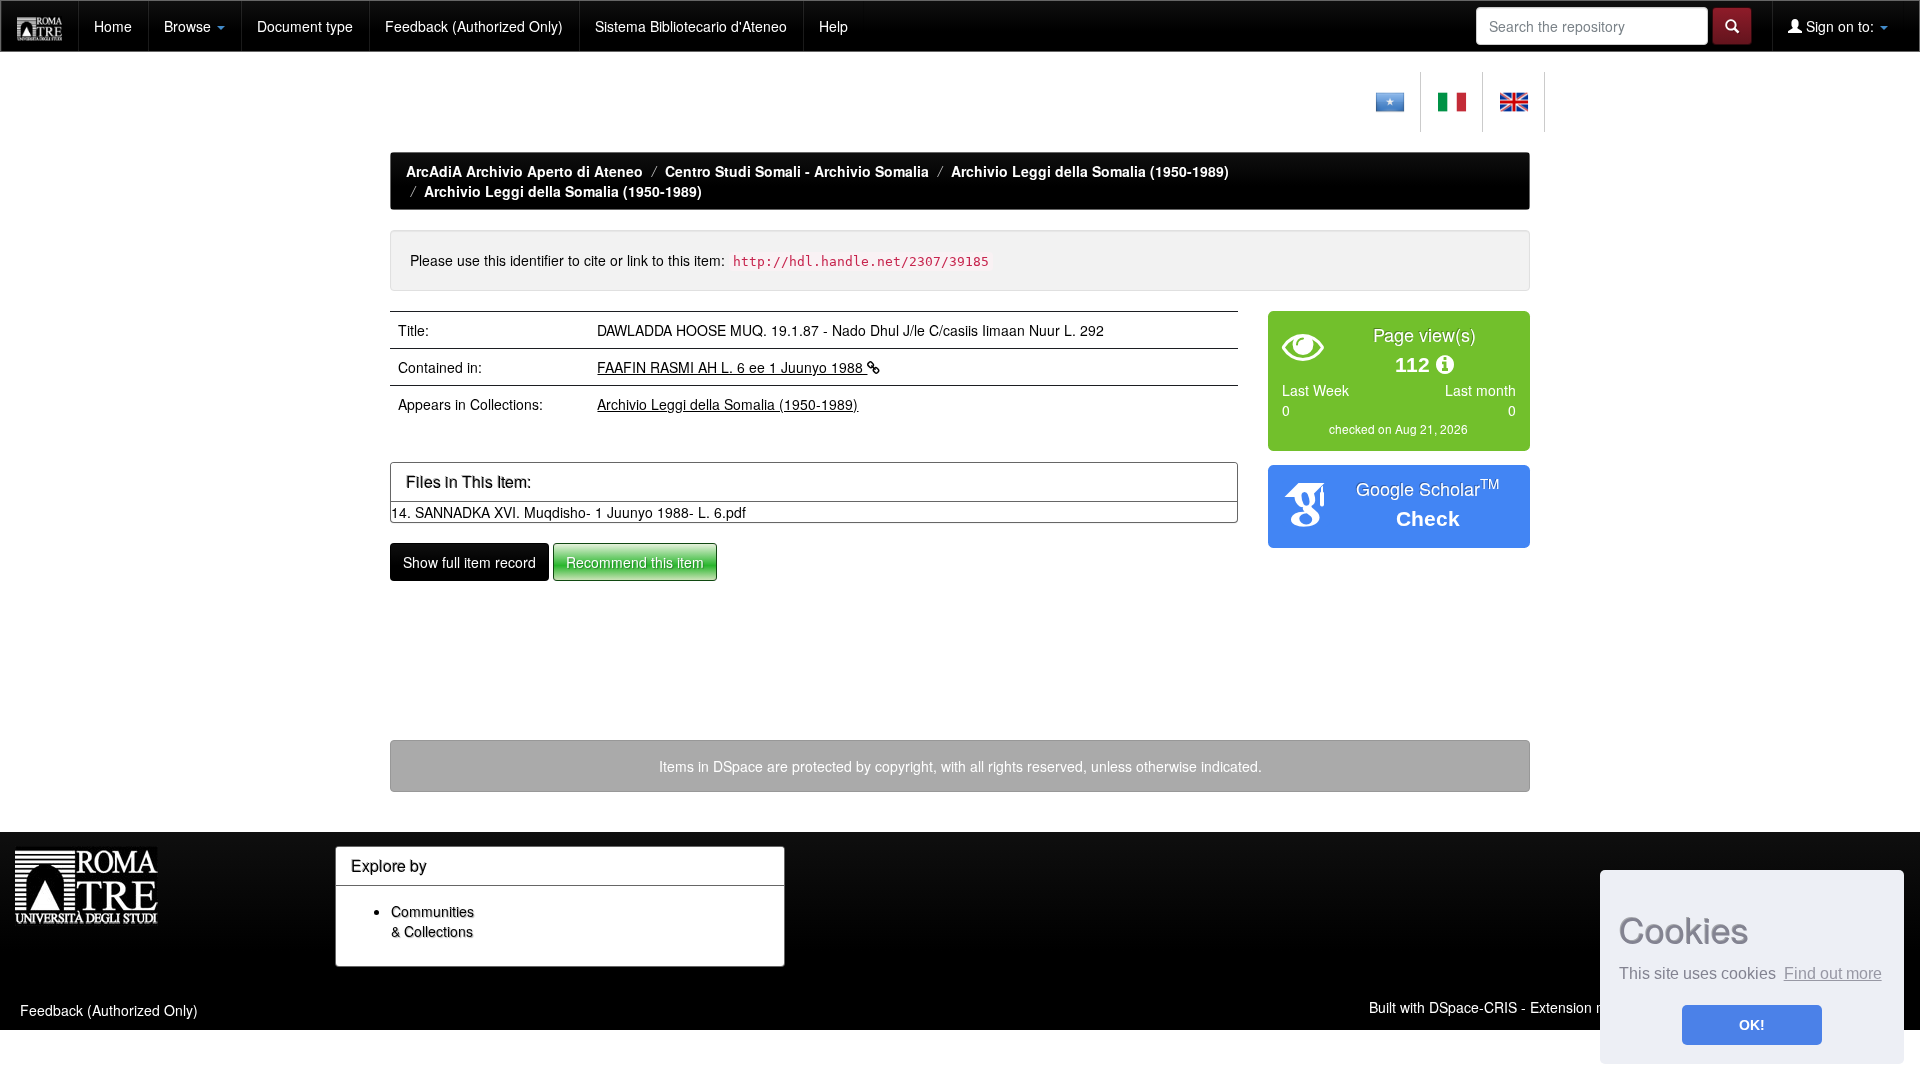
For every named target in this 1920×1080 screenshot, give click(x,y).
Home (113, 26)
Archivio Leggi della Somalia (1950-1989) (1090, 171)
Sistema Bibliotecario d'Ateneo (691, 26)
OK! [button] (1752, 1025)
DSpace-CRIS (1473, 1006)
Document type (305, 26)
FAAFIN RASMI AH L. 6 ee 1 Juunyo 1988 (732, 367)
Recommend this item (635, 562)
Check (1428, 518)
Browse (189, 26)
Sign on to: (1840, 26)
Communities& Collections (432, 921)
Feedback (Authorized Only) (474, 26)
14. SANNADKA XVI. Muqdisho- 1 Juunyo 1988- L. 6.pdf (568, 512)
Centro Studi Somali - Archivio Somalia (797, 171)
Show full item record (469, 562)
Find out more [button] (1833, 973)
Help (833, 26)
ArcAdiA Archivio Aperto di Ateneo (524, 171)
